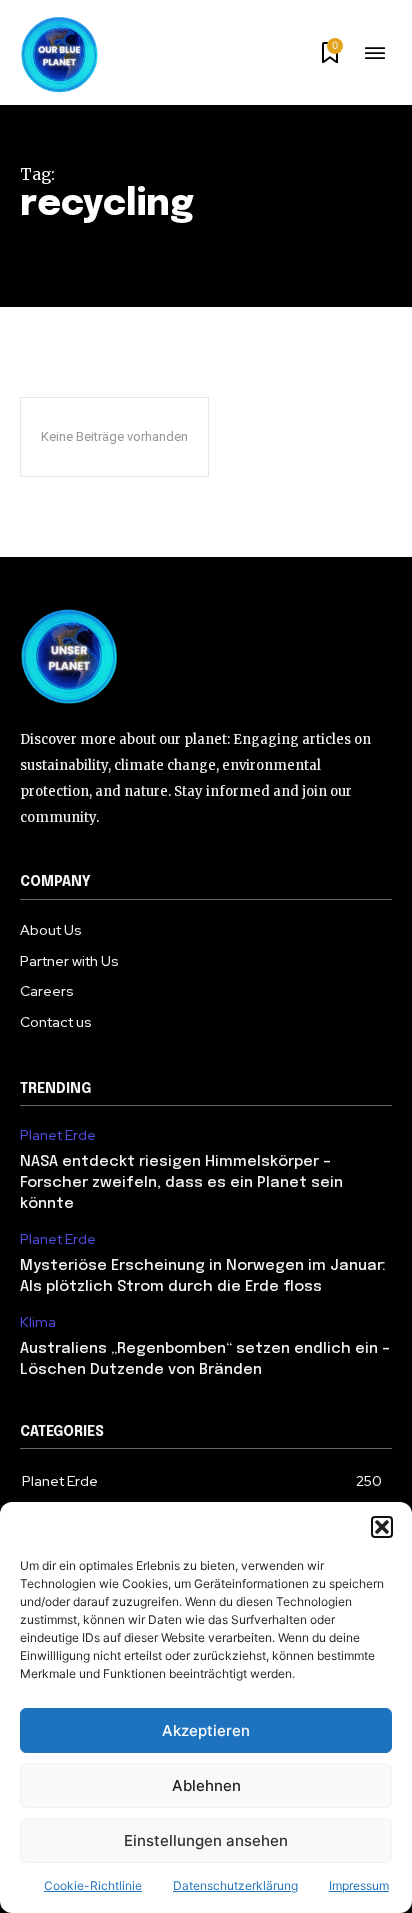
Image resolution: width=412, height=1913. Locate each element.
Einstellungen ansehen (206, 1840)
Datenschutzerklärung (235, 1885)
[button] (382, 1527)
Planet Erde (58, 1135)
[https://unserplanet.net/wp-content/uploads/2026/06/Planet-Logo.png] (60, 55)
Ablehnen (206, 1785)
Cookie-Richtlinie (93, 1885)
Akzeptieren (206, 1730)
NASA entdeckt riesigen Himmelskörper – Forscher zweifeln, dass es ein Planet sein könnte (181, 1183)
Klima (38, 1322)
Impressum (359, 1885)
